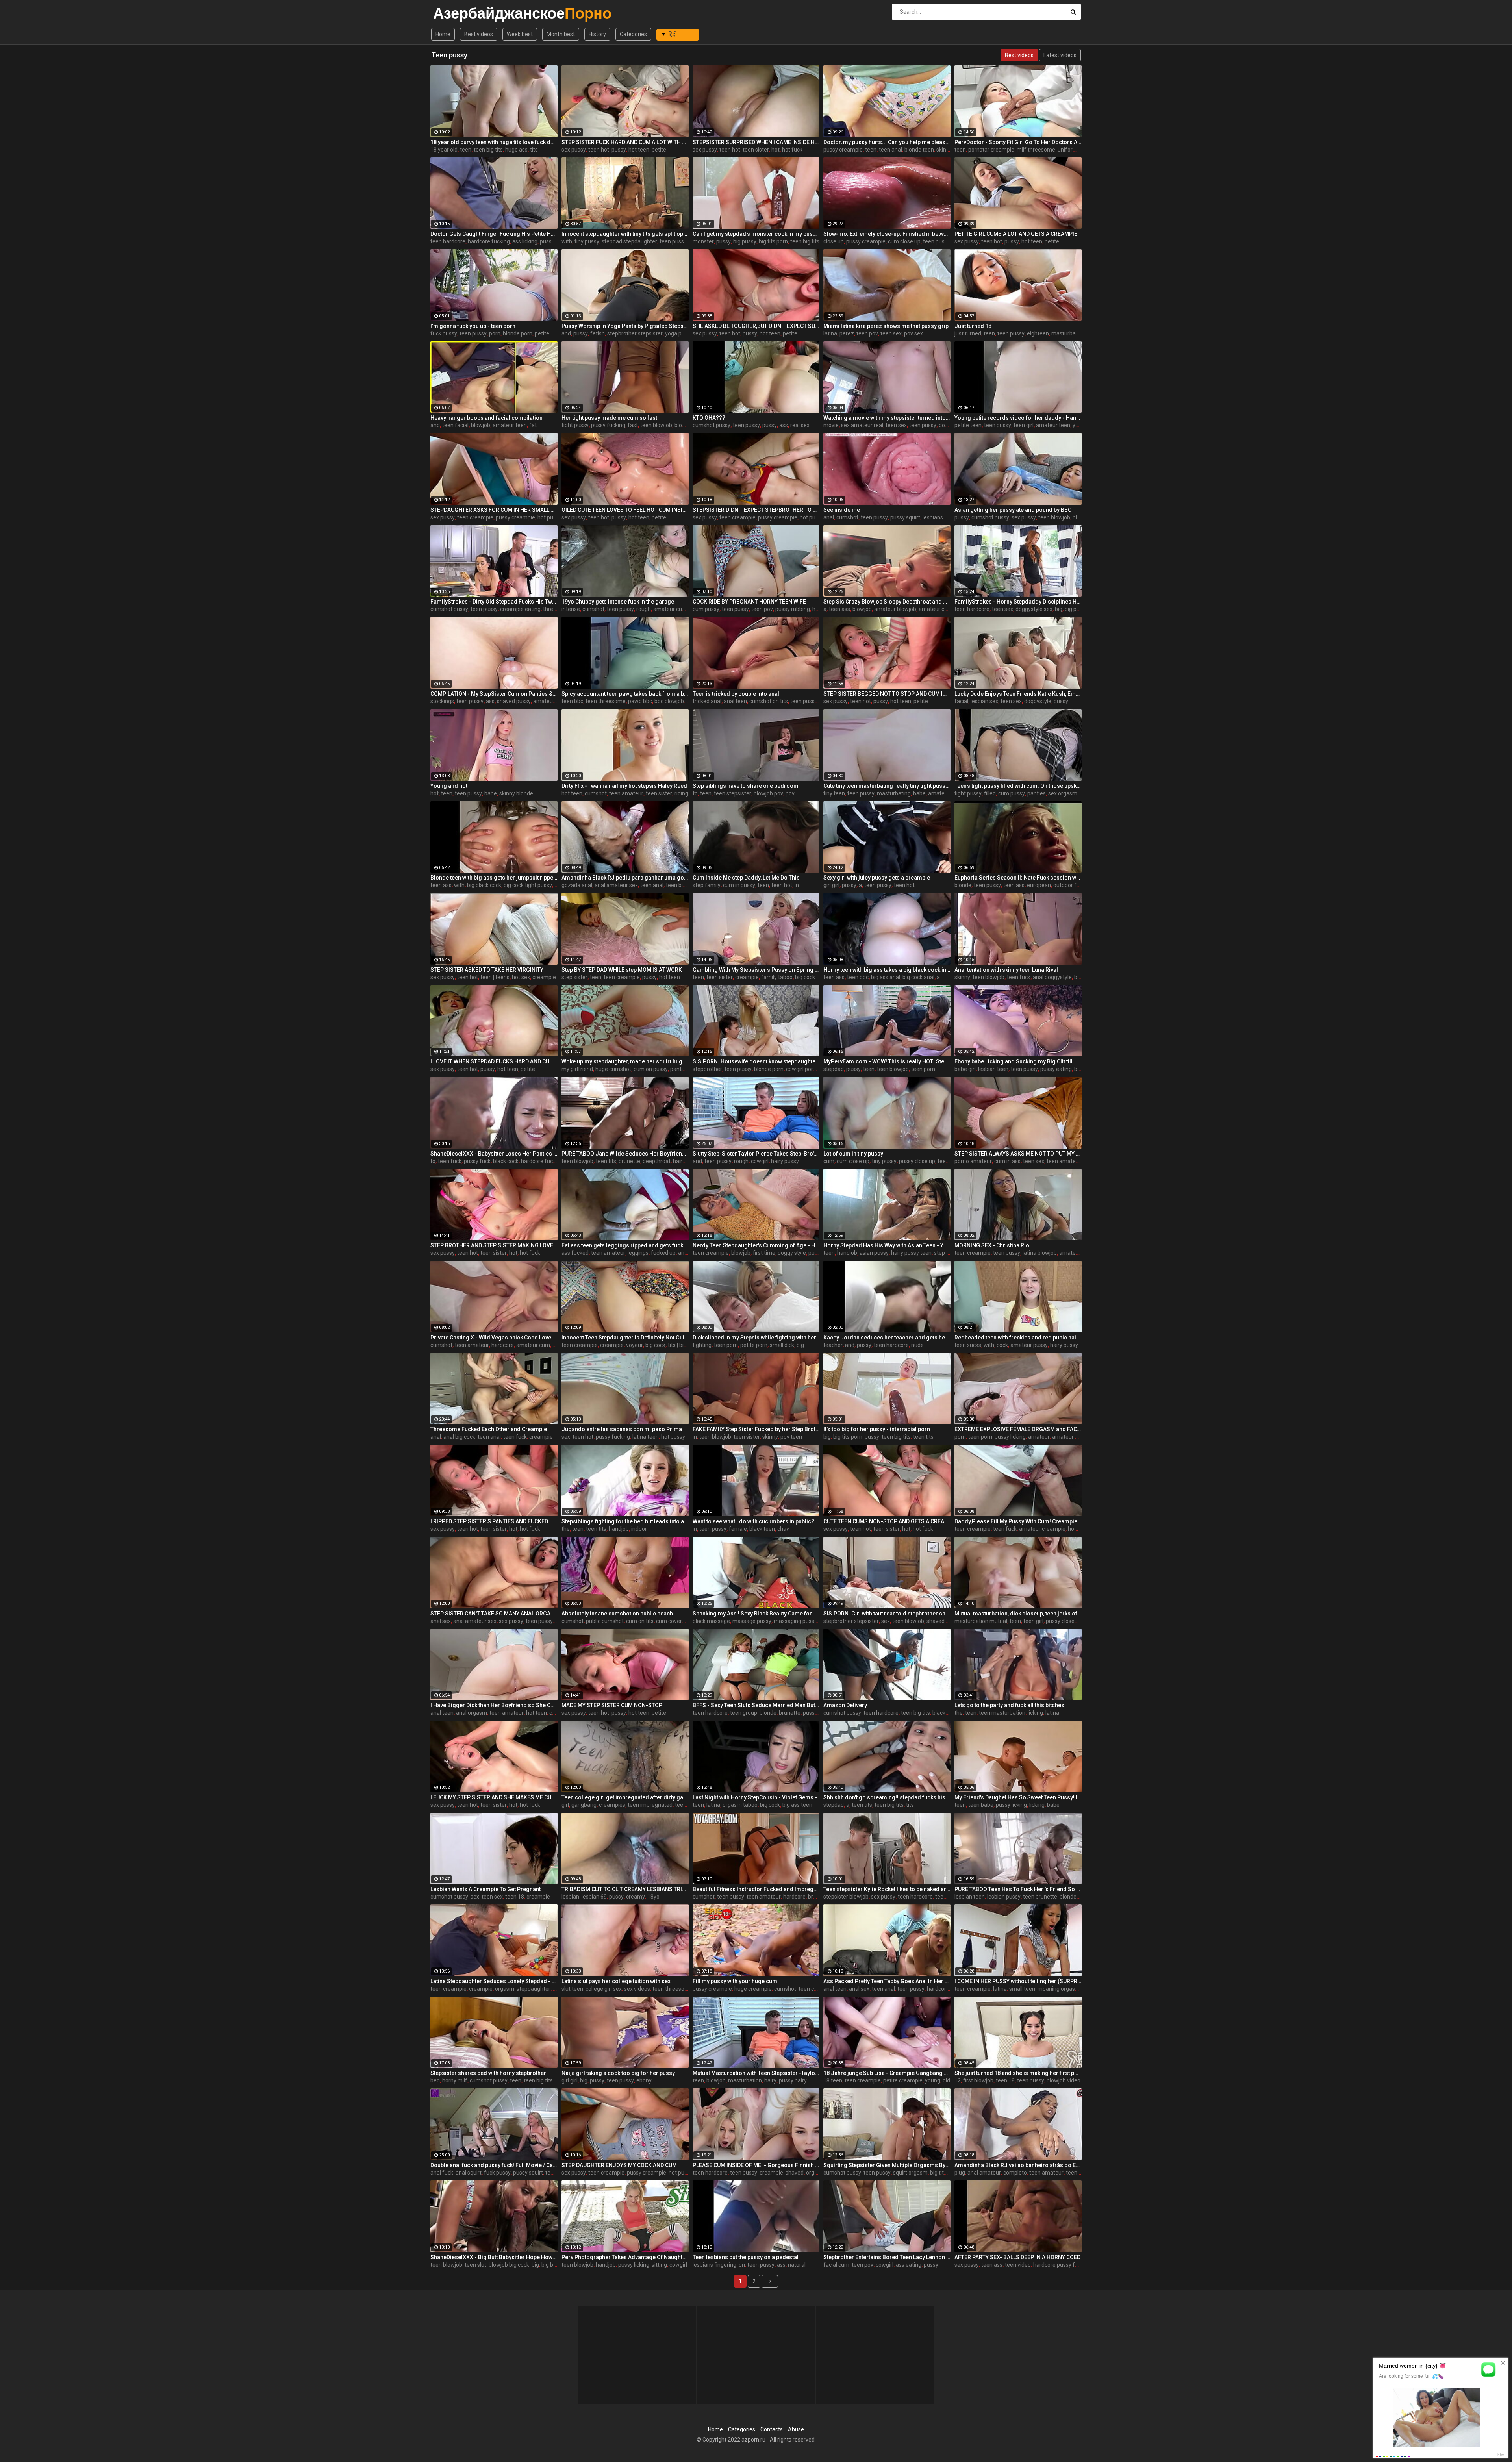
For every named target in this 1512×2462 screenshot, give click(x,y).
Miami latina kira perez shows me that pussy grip (886, 326)
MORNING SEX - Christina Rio (992, 1245)
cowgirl (760, 1161)
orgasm (505, 1989)
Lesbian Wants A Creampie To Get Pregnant (485, 1889)
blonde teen (919, 150)
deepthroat (657, 1161)
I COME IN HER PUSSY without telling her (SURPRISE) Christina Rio (1018, 1981)
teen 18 (515, 1897)
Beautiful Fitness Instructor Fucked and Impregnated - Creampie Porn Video (756, 1889)
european (1039, 885)
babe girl (965, 1069)
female (738, 1529)
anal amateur (984, 2173)
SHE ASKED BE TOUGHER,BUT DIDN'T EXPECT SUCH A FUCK (756, 326)
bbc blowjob (669, 701)
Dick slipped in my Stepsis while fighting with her (754, 1338)
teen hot (599, 150)
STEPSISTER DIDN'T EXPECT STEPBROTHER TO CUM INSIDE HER (756, 510)
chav (783, 1529)
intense (571, 609)
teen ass (839, 609)
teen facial (455, 425)
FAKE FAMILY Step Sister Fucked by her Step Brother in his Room (756, 1429)
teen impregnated (650, 1805)
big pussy (745, 241)
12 (958, 2080)
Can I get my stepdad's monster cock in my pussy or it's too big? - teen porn (756, 234)
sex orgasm (1063, 793)
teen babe (981, 1805)
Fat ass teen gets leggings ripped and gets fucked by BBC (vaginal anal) (625, 1245)
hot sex (521, 977)
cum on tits (640, 1621)
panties (1037, 793)
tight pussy (575, 425)
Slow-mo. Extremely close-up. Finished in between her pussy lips (887, 234)
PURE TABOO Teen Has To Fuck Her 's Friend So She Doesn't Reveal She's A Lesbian (1018, 1889)
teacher (833, 1345)
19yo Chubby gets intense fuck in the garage (618, 602)
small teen (1022, 1989)
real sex (800, 425)
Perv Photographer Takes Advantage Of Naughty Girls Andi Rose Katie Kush (625, 2257)
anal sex (441, 1621)
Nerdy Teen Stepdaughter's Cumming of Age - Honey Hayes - (756, 1245)
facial (961, 701)
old (946, 2080)
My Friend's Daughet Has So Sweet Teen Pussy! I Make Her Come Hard (1018, 1797)
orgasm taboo (740, 1805)
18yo (653, 1897)
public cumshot (605, 1621)
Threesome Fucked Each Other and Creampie (489, 1429)
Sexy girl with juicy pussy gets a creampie (877, 878)
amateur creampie (1042, 1529)
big (1059, 609)
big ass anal (886, 977)
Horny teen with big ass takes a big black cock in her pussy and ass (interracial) (887, 970)
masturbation (1068, 333)
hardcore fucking (489, 241)
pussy (619, 150)
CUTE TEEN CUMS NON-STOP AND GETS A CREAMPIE (887, 1521)
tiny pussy (587, 241)
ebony (644, 2080)
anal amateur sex (616, 885)
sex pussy (574, 150)
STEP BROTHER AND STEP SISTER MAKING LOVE (492, 1245)
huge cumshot (613, 1069)
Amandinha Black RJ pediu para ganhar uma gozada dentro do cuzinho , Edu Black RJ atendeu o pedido (625, 878)
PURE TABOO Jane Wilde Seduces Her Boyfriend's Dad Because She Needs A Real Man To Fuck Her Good (625, 1154)
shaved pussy (514, 701)
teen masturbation (1002, 1713)
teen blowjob (656, 425)
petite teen (968, 425)
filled (990, 793)
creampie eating (520, 609)
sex (566, 1437)
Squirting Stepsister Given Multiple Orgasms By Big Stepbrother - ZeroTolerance (887, 2165)
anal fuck (442, 2173)
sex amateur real (862, 425)
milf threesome (1036, 150)
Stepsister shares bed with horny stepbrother (488, 2073)
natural (797, 2265)
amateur (1039, 1437)
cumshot (847, 517)
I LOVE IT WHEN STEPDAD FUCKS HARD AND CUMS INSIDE (494, 1061)
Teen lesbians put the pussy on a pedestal (746, 2257)
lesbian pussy (1004, 1897)
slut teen (572, 1989)
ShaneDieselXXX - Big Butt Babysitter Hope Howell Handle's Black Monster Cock (494, 2257)
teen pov (867, 333)
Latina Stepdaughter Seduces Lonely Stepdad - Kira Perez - (494, 1981)
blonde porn (518, 333)
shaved (795, 2173)
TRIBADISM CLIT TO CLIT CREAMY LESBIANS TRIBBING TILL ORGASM (625, 1889)
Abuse (796, 2429)
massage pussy (752, 1621)
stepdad (834, 1069)
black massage (711, 1621)
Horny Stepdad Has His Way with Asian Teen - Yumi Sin (887, 1245)
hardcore (503, 1345)
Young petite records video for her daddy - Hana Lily (1018, 418)
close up (834, 241)
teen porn (923, 1069)
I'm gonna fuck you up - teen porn (473, 326)
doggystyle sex (1034, 609)
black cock (506, 1161)
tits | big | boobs (687, 1345)
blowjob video (1064, 2080)
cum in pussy (739, 885)
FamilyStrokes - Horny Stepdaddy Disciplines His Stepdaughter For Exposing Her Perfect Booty (1018, 602)
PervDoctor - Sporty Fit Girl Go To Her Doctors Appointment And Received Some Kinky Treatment (1018, 142)
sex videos (637, 1989)
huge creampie (753, 1989)
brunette (629, 1161)
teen (466, 150)
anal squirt (469, 2173)
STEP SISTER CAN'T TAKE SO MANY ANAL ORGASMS (494, 1614)
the (566, 1529)
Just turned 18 (973, 326)
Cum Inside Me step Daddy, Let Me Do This (746, 878)
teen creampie (475, 517)
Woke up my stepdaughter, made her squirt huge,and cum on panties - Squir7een (625, 1061)
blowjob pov (768, 793)
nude (917, 1345)
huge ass (516, 150)
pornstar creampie (991, 150)
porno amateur (973, 1161)
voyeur (635, 1345)
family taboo (777, 977)
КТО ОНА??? (709, 418)
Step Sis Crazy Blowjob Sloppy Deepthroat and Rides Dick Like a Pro (887, 602)
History (597, 34)
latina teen (646, 1437)
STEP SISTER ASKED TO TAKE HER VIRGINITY (487, 970)
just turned (968, 333)
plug (960, 2173)
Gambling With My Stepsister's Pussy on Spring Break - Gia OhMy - (756, 970)
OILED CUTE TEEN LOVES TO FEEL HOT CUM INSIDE (625, 510)
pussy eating (1056, 1069)
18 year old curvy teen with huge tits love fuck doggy (494, 142)
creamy (636, 1897)
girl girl (831, 885)
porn (495, 333)
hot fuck (792, 150)
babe (491, 793)
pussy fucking (608, 425)
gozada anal (577, 885)
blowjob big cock (509, 2265)
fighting (702, 1345)
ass (784, 425)
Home (443, 34)
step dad (945, 1253)
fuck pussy (444, 333)
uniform (1068, 150)
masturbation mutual (981, 1621)
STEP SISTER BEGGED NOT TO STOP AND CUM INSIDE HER (887, 694)
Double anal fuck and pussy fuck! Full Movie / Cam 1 (494, 2165)
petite (659, 150)
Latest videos (1060, 55)
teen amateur (626, 793)
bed (435, 2080)
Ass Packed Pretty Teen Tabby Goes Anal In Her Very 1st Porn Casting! (887, 1981)
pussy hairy (793, 2080)
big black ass (557, 2265)
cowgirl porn (801, 1069)
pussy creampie (843, 150)
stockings (442, 701)
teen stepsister (733, 793)
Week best (520, 34)
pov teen (791, 1437)
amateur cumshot (676, 609)
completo (1015, 2173)
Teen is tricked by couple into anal (736, 694)
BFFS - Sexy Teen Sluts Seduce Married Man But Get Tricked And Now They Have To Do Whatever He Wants (756, 1705)
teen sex (891, 333)
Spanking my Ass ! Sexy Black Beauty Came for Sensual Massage (756, 1614)
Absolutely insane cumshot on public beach (617, 1614)
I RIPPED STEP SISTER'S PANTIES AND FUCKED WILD (494, 1521)
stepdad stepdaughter (629, 241)
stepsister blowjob (846, 1897)
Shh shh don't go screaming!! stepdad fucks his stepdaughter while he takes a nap (887, 1797)
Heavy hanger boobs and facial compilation (486, 418)
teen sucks (968, 1345)
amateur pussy (1029, 1345)
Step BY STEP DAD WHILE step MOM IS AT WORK (622, 970)
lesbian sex (984, 701)
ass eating (909, 2265)
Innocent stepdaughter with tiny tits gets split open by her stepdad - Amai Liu (625, 234)
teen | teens (495, 977)
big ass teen (797, 1805)
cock (1002, 1345)
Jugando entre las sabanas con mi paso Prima (622, 1429)
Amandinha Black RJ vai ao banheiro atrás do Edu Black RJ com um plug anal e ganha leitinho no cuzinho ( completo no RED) (1018, 2165)
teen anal (890, 150)
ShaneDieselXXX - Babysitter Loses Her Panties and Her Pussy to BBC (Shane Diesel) (494, 1154)
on (742, 2265)
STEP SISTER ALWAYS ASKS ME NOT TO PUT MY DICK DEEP (1018, 1154)
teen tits (606, 1161)
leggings (638, 1253)
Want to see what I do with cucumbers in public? (753, 1521)
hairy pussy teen (911, 1253)
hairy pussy (785, 1161)
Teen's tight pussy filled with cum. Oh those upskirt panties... (1018, 786)
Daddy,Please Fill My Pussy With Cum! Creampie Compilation (1018, 1521)
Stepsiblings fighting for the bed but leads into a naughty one (625, 1521)
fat (533, 425)
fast (633, 425)
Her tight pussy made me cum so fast (609, 418)
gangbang (584, 1805)
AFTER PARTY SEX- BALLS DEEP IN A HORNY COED (1017, 2257)
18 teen (833, 2080)
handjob (847, 1253)
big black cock (484, 885)
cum (829, 1161)
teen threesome (606, 701)
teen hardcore (448, 241)
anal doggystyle (1052, 977)
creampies (612, 1805)
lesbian (570, 1897)
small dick (782, 1345)
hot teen (639, 150)
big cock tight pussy (528, 885)
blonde (683, 425)
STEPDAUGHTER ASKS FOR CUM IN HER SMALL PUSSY (494, 510)
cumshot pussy (712, 425)
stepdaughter (534, 1989)
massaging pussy (795, 1621)
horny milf (455, 2080)
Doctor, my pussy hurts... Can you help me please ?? (887, 142)
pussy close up (917, 1161)
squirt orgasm (910, 2173)
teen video (1018, 2265)
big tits (938, 2173)
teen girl (1024, 425)
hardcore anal (944, 1989)
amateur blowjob (895, 609)
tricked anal (707, 701)
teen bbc (572, 701)
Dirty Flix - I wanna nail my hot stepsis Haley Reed (624, 786)
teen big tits (488, 150)
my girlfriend (577, 1069)
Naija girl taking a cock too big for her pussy (618, 2073)
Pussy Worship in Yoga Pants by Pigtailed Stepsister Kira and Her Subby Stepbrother (625, 326)
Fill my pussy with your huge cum (735, 1981)
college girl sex (604, 1989)
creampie (544, 977)
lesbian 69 (594, 1897)
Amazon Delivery (845, 1705)
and (566, 333)
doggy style (792, 1253)
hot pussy (549, 517)
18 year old (444, 150)
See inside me (842, 510)
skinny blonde (516, 793)
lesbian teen (993, 1069)
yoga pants (679, 333)
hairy (770, 2080)
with (567, 241)
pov (790, 793)
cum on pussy (651, 1069)
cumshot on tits (769, 701)
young (933, 2080)
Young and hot (449, 786)
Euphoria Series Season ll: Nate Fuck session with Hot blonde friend (1018, 878)
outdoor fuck (1069, 885)
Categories (633, 34)
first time (764, 1253)
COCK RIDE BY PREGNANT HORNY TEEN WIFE (749, 602)
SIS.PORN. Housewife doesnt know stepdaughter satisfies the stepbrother (756, 1061)
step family (707, 885)
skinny (944, 150)
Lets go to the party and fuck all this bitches (1009, 1705)
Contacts (772, 2429)
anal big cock (459, 1437)
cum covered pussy (680, 1621)
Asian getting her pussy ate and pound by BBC (1013, 510)
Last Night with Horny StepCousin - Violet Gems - (755, 1797)
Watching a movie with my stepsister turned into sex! (887, 418)
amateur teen (510, 425)
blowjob (481, 425)
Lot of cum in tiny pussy (853, 1154)
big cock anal (918, 977)
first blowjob (978, 2080)
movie (831, 425)
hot (775, 150)
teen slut (475, 2265)
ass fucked (575, 1253)
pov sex (913, 333)
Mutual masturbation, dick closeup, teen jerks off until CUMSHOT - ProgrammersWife (1018, 1614)
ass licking (525, 241)
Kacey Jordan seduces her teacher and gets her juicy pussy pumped (887, 1338)
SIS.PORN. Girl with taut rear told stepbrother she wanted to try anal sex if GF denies (887, 1614)
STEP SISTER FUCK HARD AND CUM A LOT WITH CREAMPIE (625, 142)
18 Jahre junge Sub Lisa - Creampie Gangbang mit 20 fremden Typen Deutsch (887, 2073)
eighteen (1038, 333)
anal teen (735, 701)
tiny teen (834, 793)
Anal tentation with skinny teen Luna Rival (1006, 970)
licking (1035, 1713)
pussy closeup (1063, 1621)
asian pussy (874, 1253)
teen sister (756, 150)
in (797, 885)
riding (681, 793)
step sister (574, 977)
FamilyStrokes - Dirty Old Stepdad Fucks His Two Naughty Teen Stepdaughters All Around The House (494, 602)
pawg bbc (640, 701)
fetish (598, 333)
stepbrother (707, 1069)
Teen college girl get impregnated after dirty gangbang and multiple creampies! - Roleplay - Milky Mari (625, 1797)
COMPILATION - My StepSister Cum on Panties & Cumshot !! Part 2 (494, 694)
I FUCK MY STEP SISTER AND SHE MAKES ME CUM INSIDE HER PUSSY (494, 1797)
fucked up (663, 1253)
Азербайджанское (454, 13)
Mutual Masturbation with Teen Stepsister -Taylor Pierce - (756, 2073)
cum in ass (1007, 1161)
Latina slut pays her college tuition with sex (616, 1981)
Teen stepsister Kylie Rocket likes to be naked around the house (887, 1889)
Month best (561, 34)
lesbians (933, 517)
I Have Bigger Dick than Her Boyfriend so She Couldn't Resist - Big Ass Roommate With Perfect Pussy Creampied (494, 1705)
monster (703, 241)
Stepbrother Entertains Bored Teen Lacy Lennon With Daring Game (887, 2257)
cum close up (904, 241)
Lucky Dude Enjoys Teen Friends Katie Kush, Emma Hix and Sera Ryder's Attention (1018, 694)
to (695, 793)
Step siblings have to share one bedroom (746, 786)
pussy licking (1010, 1437)
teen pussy (673, 241)
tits (534, 150)
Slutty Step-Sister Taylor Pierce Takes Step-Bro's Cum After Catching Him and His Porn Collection (756, 1154)
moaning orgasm (1059, 1989)
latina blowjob (1040, 1253)
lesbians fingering (714, 2265)
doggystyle (1038, 701)
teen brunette (1040, 1897)
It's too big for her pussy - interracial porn (877, 1429)
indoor (639, 1529)
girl (565, 1805)
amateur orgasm (1073, 1437)
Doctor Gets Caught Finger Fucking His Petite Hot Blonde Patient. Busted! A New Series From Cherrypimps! (494, 234)
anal (829, 517)
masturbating (894, 793)
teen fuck (1019, 977)
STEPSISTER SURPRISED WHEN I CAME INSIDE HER (756, 142)
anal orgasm (472, 1713)
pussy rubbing (793, 609)
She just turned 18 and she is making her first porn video (1018, 2073)
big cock (805, 977)
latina (830, 333)
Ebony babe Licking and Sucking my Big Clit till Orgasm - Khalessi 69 (1018, 1061)
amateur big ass (553, 701)
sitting (659, 2265)
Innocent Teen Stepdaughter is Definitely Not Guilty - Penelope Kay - (625, 1338)
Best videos (479, 34)
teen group (744, 1713)
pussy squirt (905, 517)
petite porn (548, 333)
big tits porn (773, 241)
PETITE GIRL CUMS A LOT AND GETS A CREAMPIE (1016, 234)
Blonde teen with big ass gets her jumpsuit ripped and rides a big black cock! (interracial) (494, 878)
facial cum (836, 2265)
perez (847, 333)
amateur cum (936, 609)
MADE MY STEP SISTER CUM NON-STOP (612, 1705)
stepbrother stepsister (635, 333)
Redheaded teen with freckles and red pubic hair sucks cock (1018, 1338)
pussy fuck (477, 1161)
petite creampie (903, 2080)
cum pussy (706, 609)
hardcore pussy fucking (1062, 2265)
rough (644, 609)
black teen (762, 1529)
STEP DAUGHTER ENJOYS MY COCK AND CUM (619, 2165)
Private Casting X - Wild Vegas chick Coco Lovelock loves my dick (494, 1338)
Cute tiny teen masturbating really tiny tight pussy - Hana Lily (887, 786)
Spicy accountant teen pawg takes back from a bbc (625, 694)
